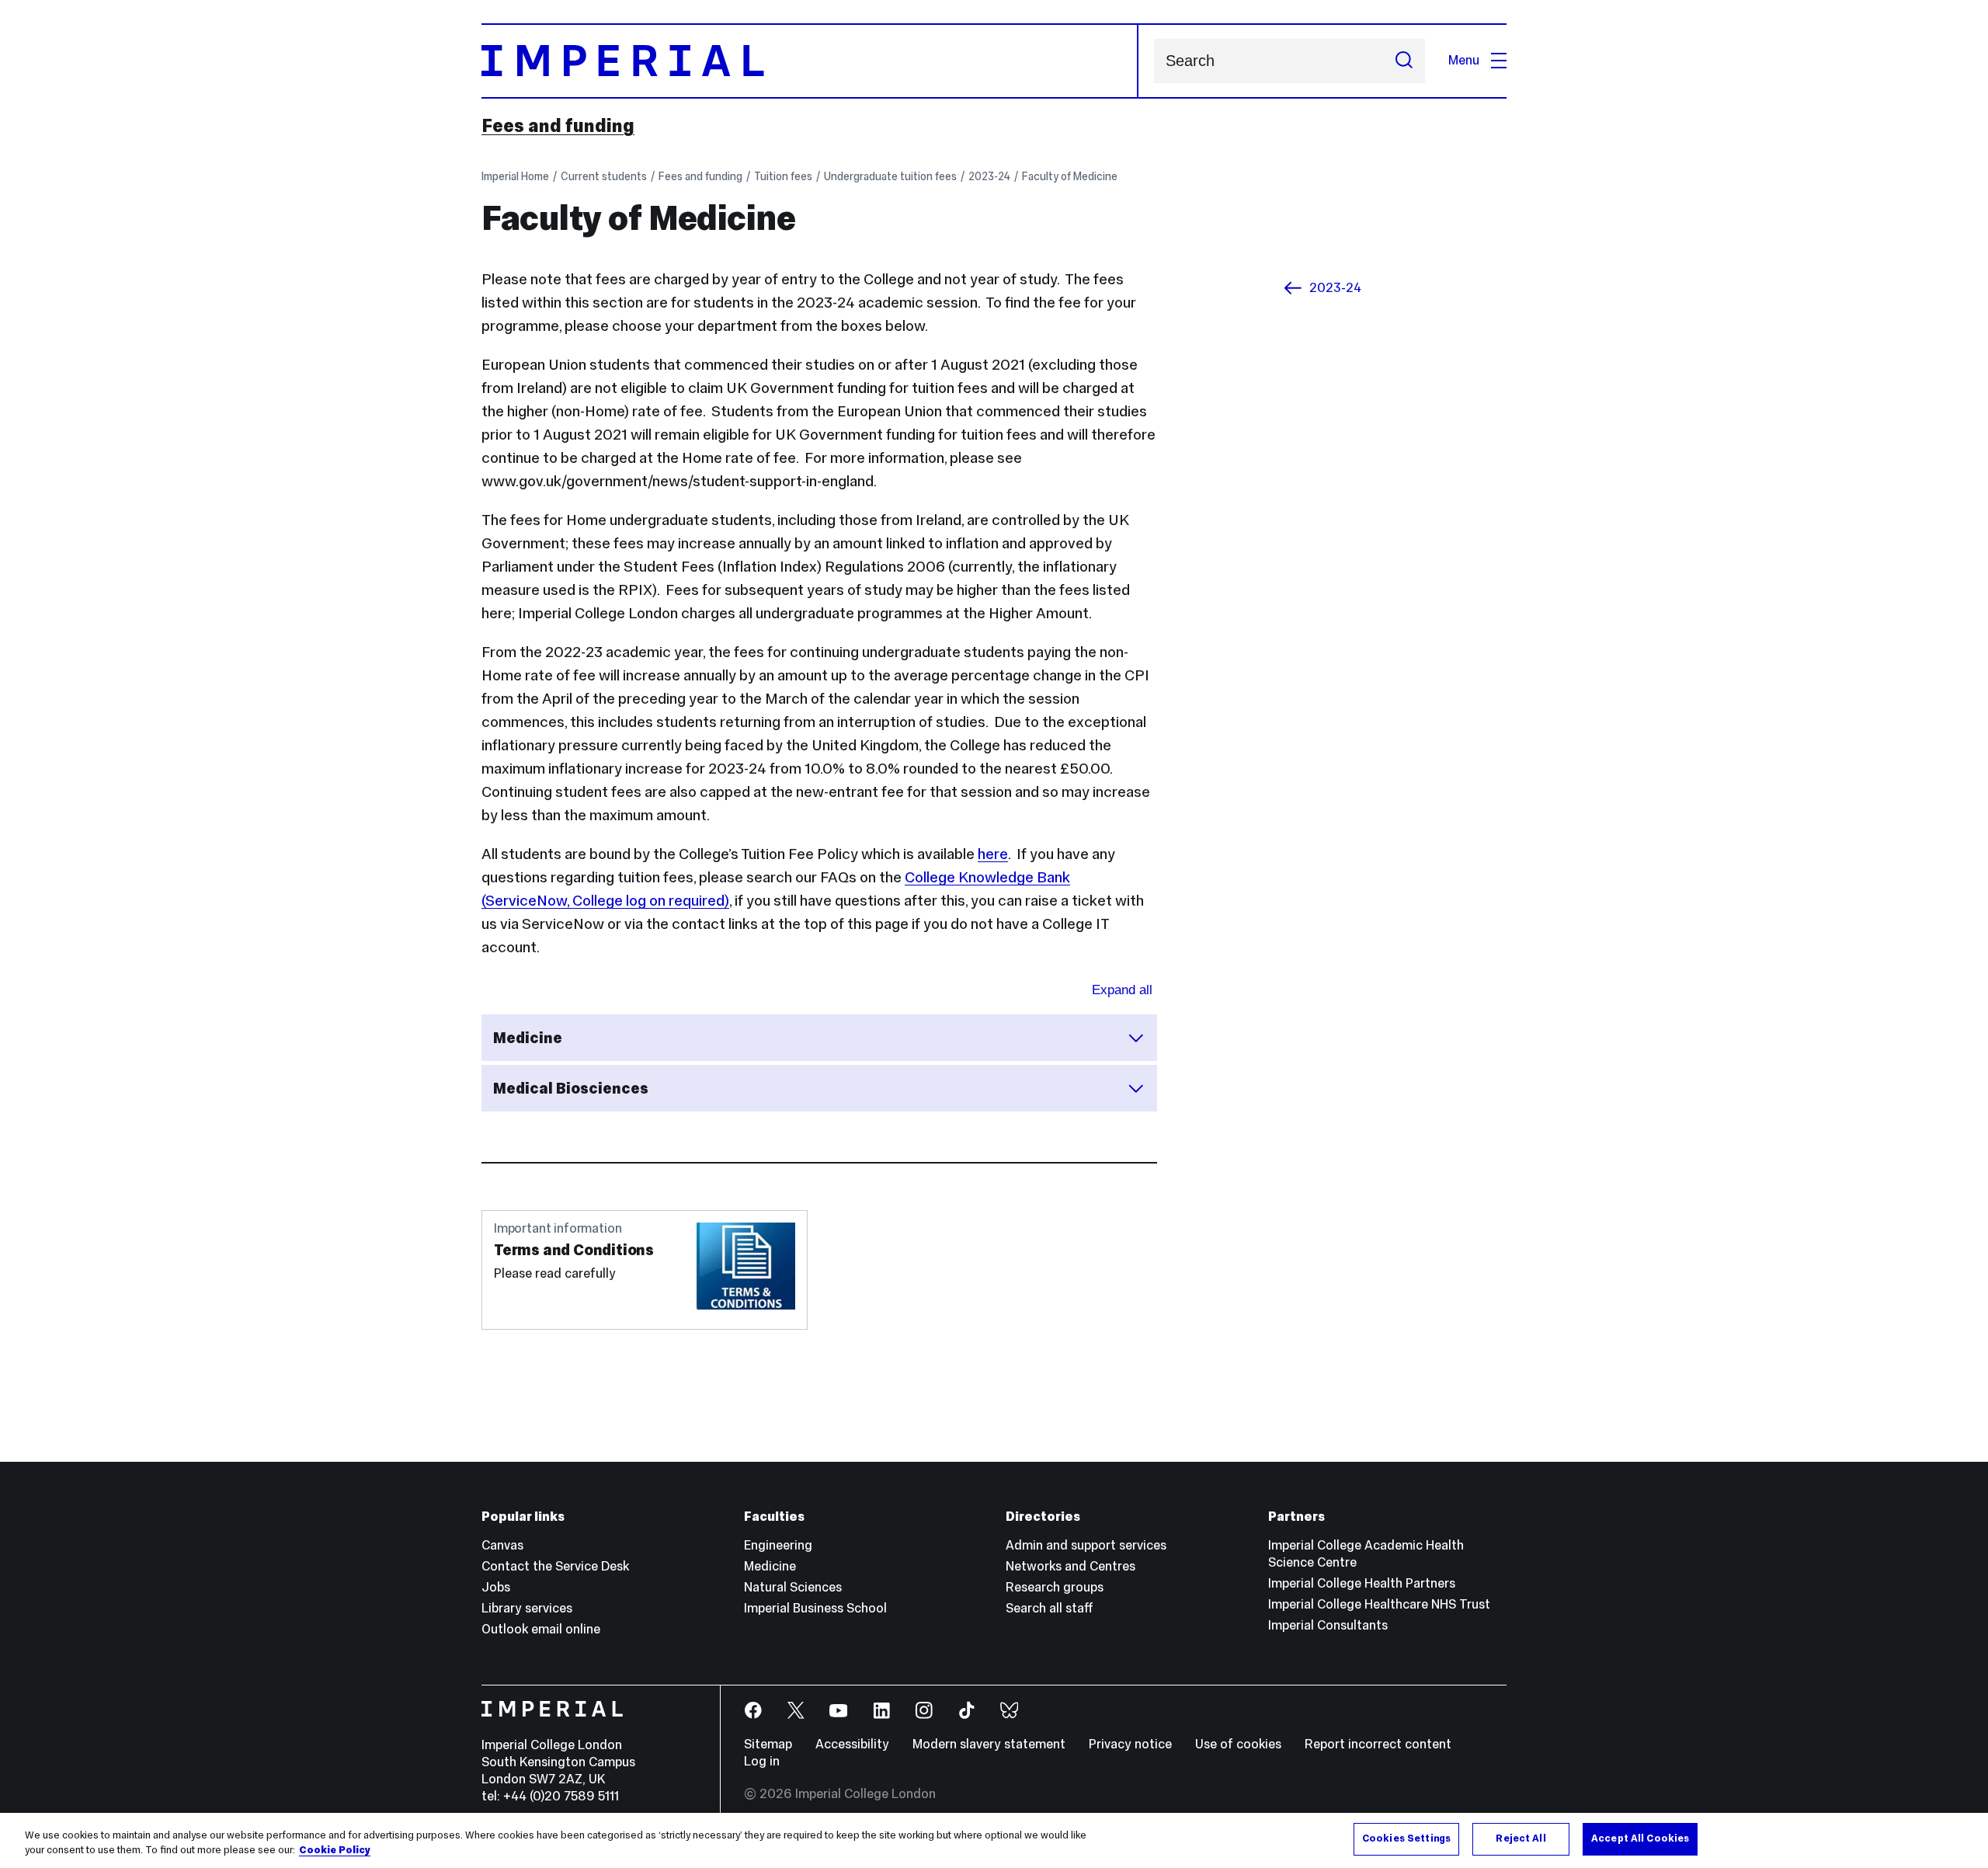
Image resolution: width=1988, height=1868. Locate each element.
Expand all (1122, 990)
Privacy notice (1130, 1744)
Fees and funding (558, 126)
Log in (762, 1761)
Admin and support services (1086, 1545)
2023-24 (989, 176)
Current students (604, 176)
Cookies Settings (1406, 1838)
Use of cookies (1238, 1744)
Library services (527, 1608)
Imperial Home (515, 176)
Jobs (496, 1587)
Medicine (528, 1038)
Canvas (502, 1545)
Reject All (1521, 1838)
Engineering (778, 1545)
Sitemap (768, 1744)
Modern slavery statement (989, 1744)
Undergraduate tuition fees (890, 176)
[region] (994, 1840)
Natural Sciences (793, 1587)
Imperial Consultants (1328, 1625)
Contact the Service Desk (555, 1566)
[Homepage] (810, 61)
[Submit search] (1404, 61)
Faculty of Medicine (1070, 176)
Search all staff (1050, 1608)
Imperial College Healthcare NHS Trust (1379, 1604)
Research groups (1055, 1587)
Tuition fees (783, 176)
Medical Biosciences (571, 1088)
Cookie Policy (335, 1851)
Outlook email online (541, 1629)
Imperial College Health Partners (1362, 1583)
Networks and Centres (1070, 1566)
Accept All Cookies (1640, 1838)
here (993, 854)
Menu (1464, 60)
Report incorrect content (1378, 1744)
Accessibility (852, 1744)
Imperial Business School (815, 1608)
